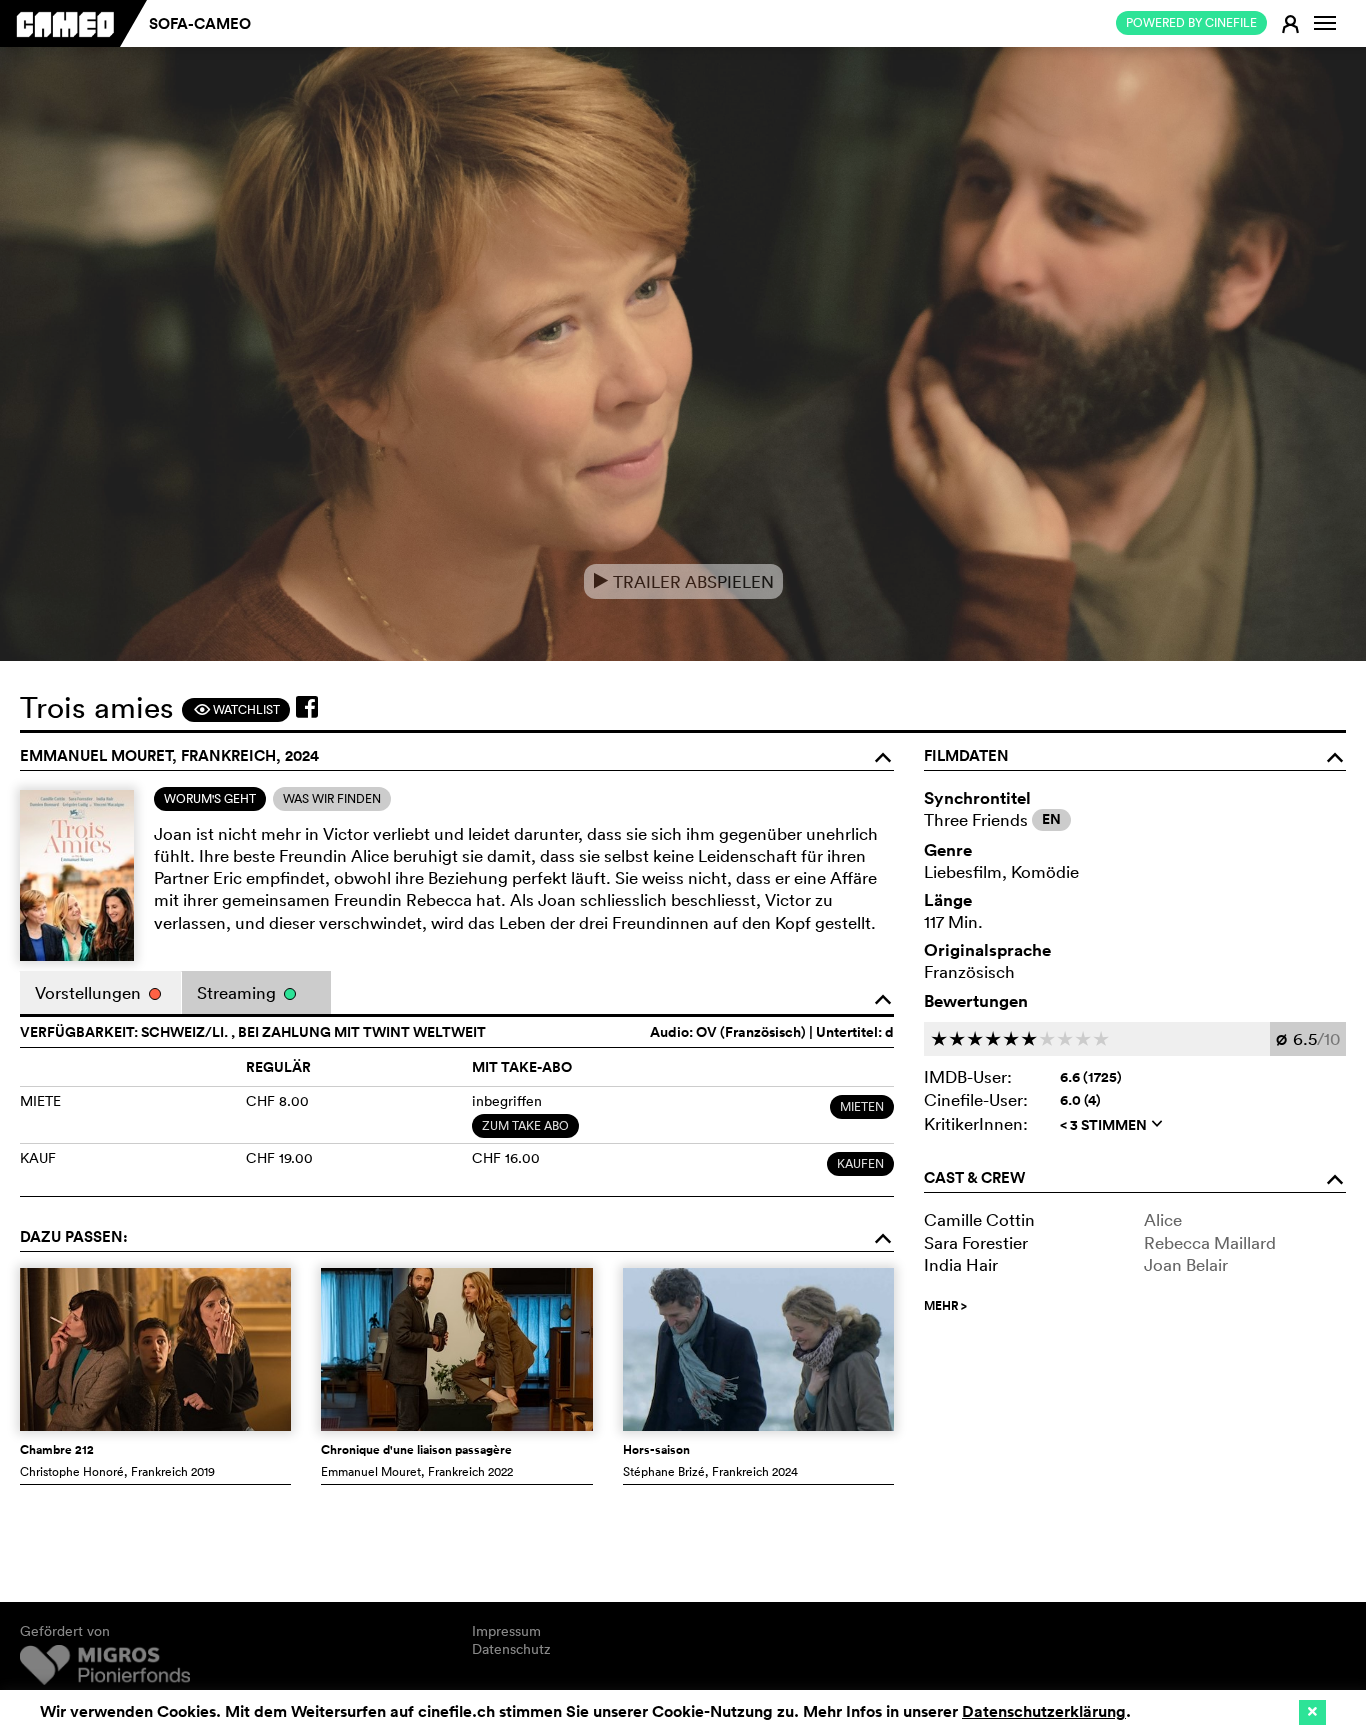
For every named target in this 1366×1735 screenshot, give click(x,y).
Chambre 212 (57, 1450)
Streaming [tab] (238, 992)
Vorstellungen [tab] (90, 992)
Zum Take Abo (525, 1125)
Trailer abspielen (683, 581)
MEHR (945, 1306)
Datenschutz (511, 1649)
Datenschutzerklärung (1044, 1711)
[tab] (210, 799)
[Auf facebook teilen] (307, 707)
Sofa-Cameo (200, 23)
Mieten (862, 1106)
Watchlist (236, 709)
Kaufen (860, 1163)
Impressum (506, 1631)
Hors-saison (656, 1450)
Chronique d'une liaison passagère (416, 1450)
